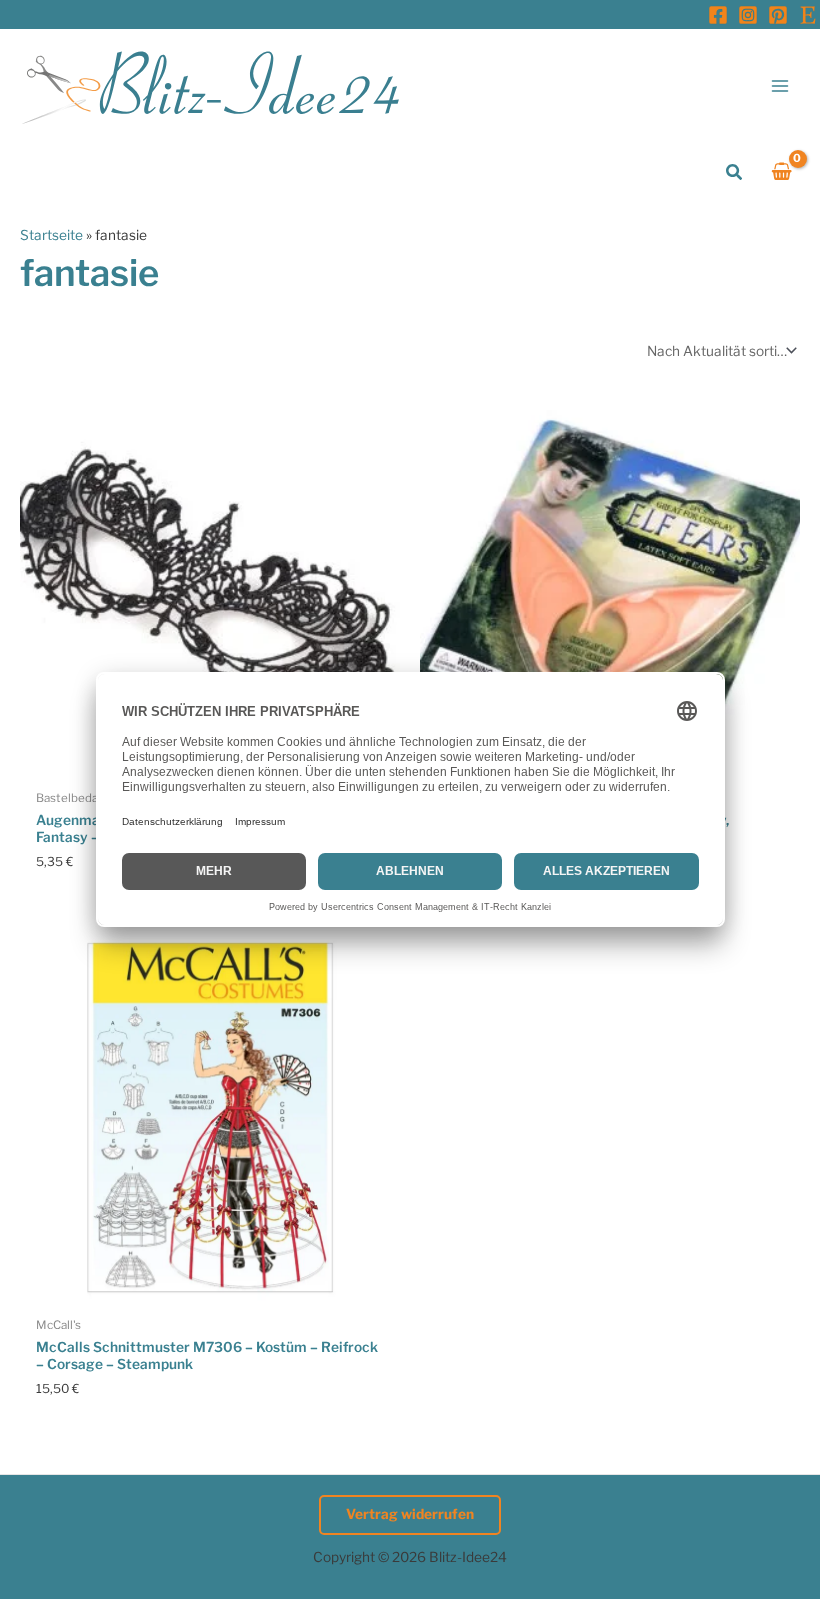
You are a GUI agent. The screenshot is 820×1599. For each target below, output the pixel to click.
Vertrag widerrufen (410, 1514)
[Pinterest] (778, 15)
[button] (735, 172)
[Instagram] (748, 15)
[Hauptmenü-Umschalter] (780, 85)
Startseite (51, 235)
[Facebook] (718, 15)
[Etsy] (808, 15)
